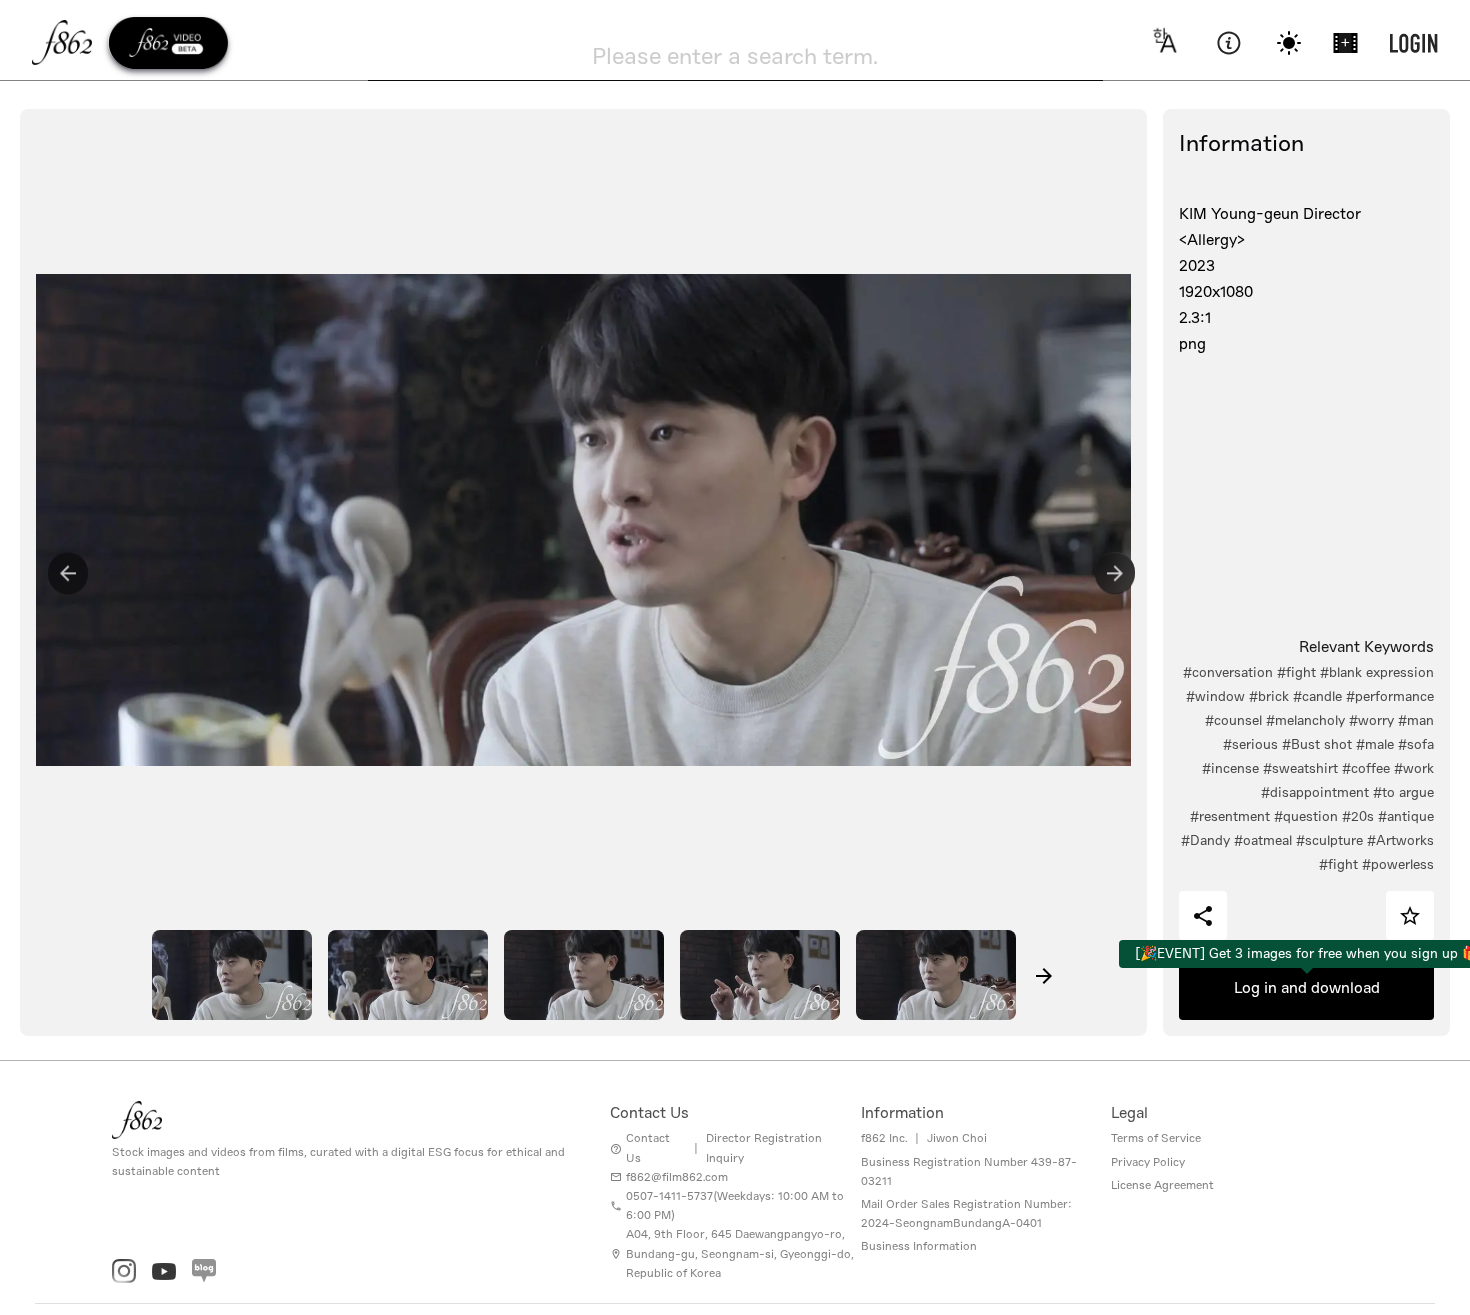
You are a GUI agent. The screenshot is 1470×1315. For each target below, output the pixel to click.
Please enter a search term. (735, 56)
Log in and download (1307, 988)
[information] (1228, 43)
